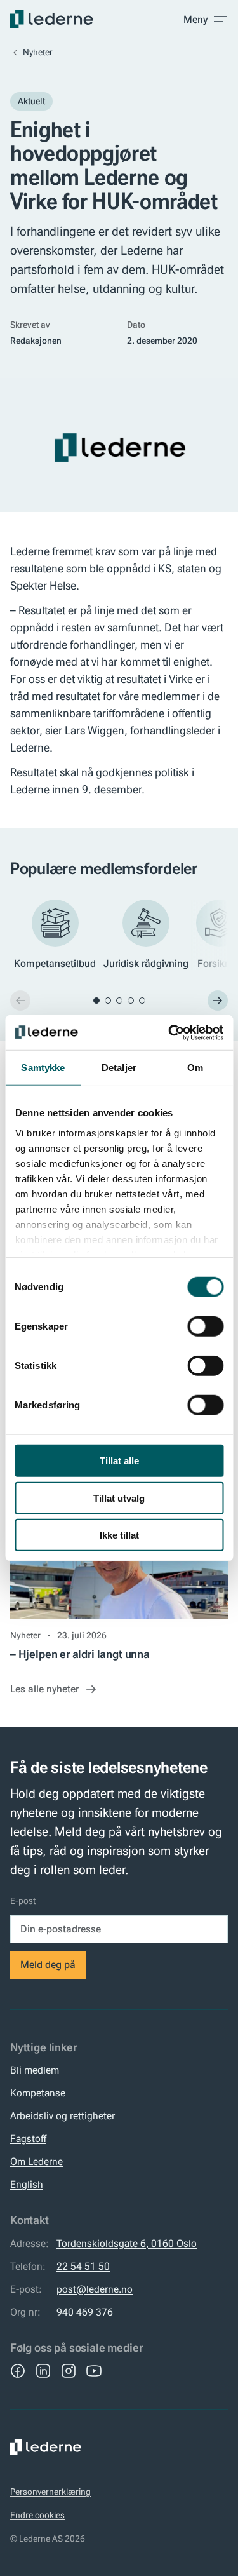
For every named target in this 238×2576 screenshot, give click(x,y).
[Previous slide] (20, 1001)
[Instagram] (69, 2371)
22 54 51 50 (83, 2266)
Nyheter (38, 52)
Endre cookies (37, 2515)
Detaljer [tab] (119, 1068)
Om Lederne (36, 2161)
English (27, 2184)
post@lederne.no (95, 2289)
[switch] (205, 1326)
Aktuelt (31, 101)
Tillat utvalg (119, 1498)
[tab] (96, 1001)
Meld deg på (48, 1965)
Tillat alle (119, 1461)
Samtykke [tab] (43, 1068)
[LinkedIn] (43, 2371)
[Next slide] (218, 1001)
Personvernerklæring (50, 2492)
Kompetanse (38, 2093)
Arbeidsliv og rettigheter (63, 2116)
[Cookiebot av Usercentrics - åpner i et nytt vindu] (169, 1032)
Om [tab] (195, 1068)
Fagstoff (28, 2139)
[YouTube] (94, 2371)
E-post (23, 1901)
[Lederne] (52, 19)
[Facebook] (18, 2371)
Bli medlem (35, 2070)
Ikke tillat (119, 1535)
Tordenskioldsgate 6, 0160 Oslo (127, 2243)
